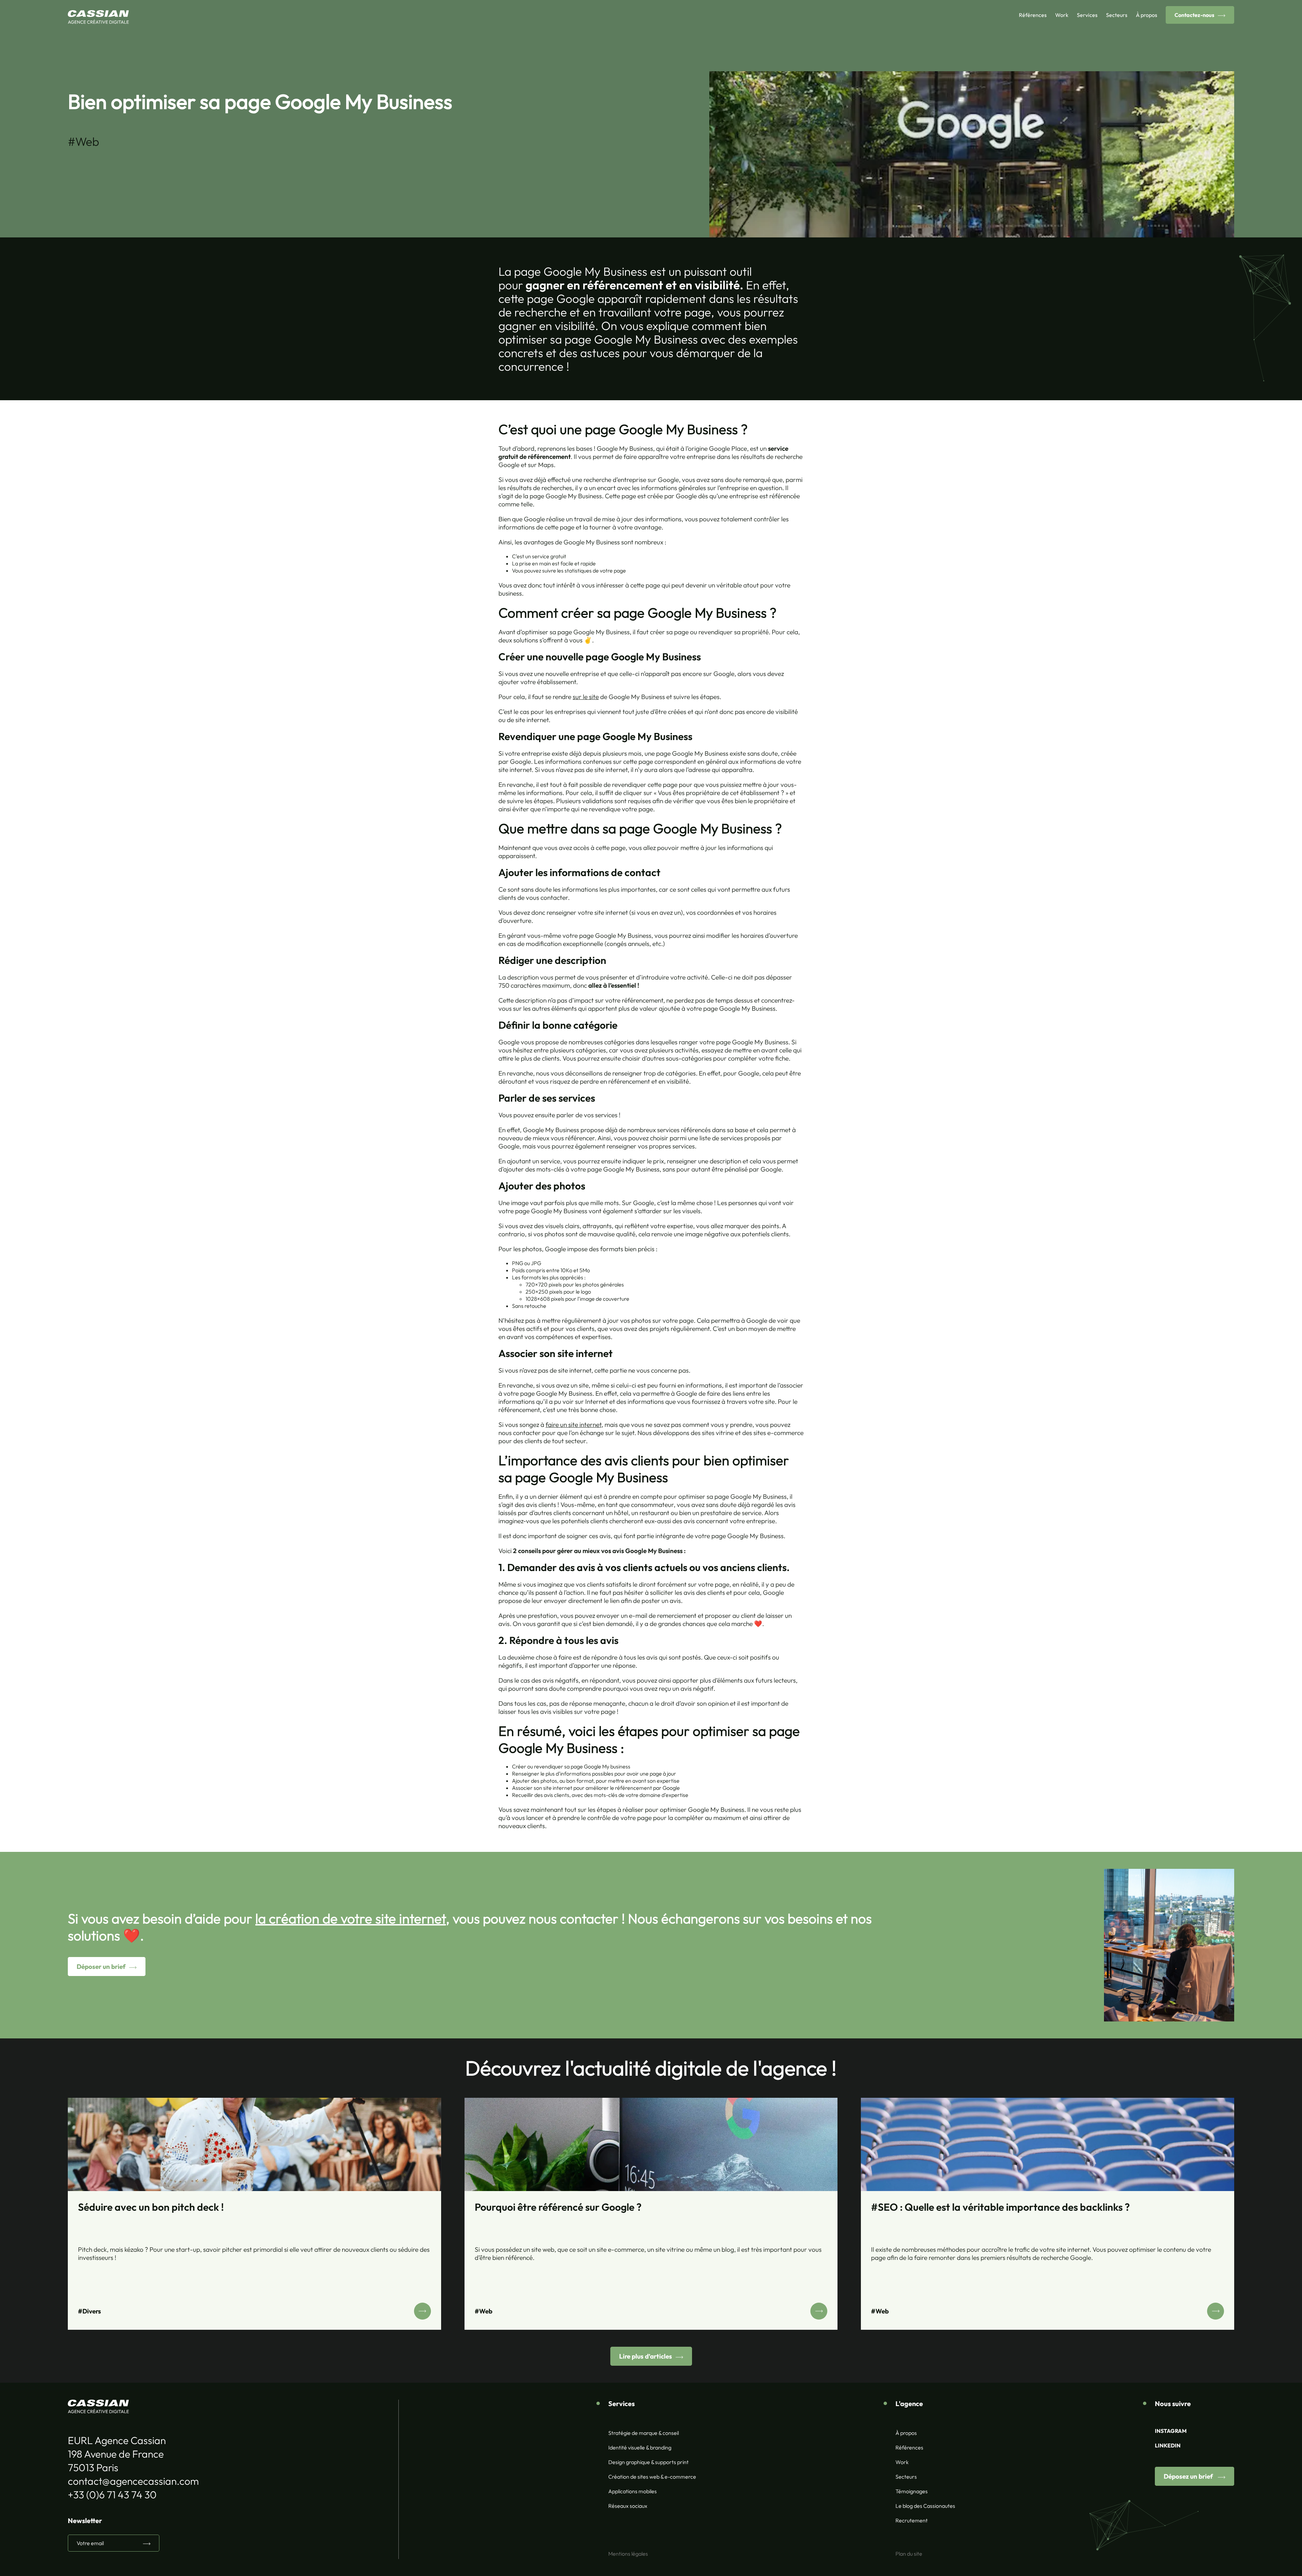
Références (1033, 15)
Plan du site (909, 2554)
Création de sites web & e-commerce (652, 2477)
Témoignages (912, 2491)
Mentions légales (628, 2554)
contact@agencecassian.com (133, 2481)
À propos (1147, 15)
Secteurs (1117, 15)
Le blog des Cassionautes (925, 2506)
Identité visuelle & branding (640, 2447)
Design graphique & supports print (648, 2462)
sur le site (586, 697)
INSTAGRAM (1171, 2431)
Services (1087, 15)
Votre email (90, 2543)
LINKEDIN (1168, 2445)
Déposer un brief (101, 1967)
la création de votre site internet (351, 1918)
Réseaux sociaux (628, 2506)
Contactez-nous (1194, 15)
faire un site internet (574, 1425)
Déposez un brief (1189, 2476)
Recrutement (912, 2520)
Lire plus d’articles (646, 2356)
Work (1062, 15)
